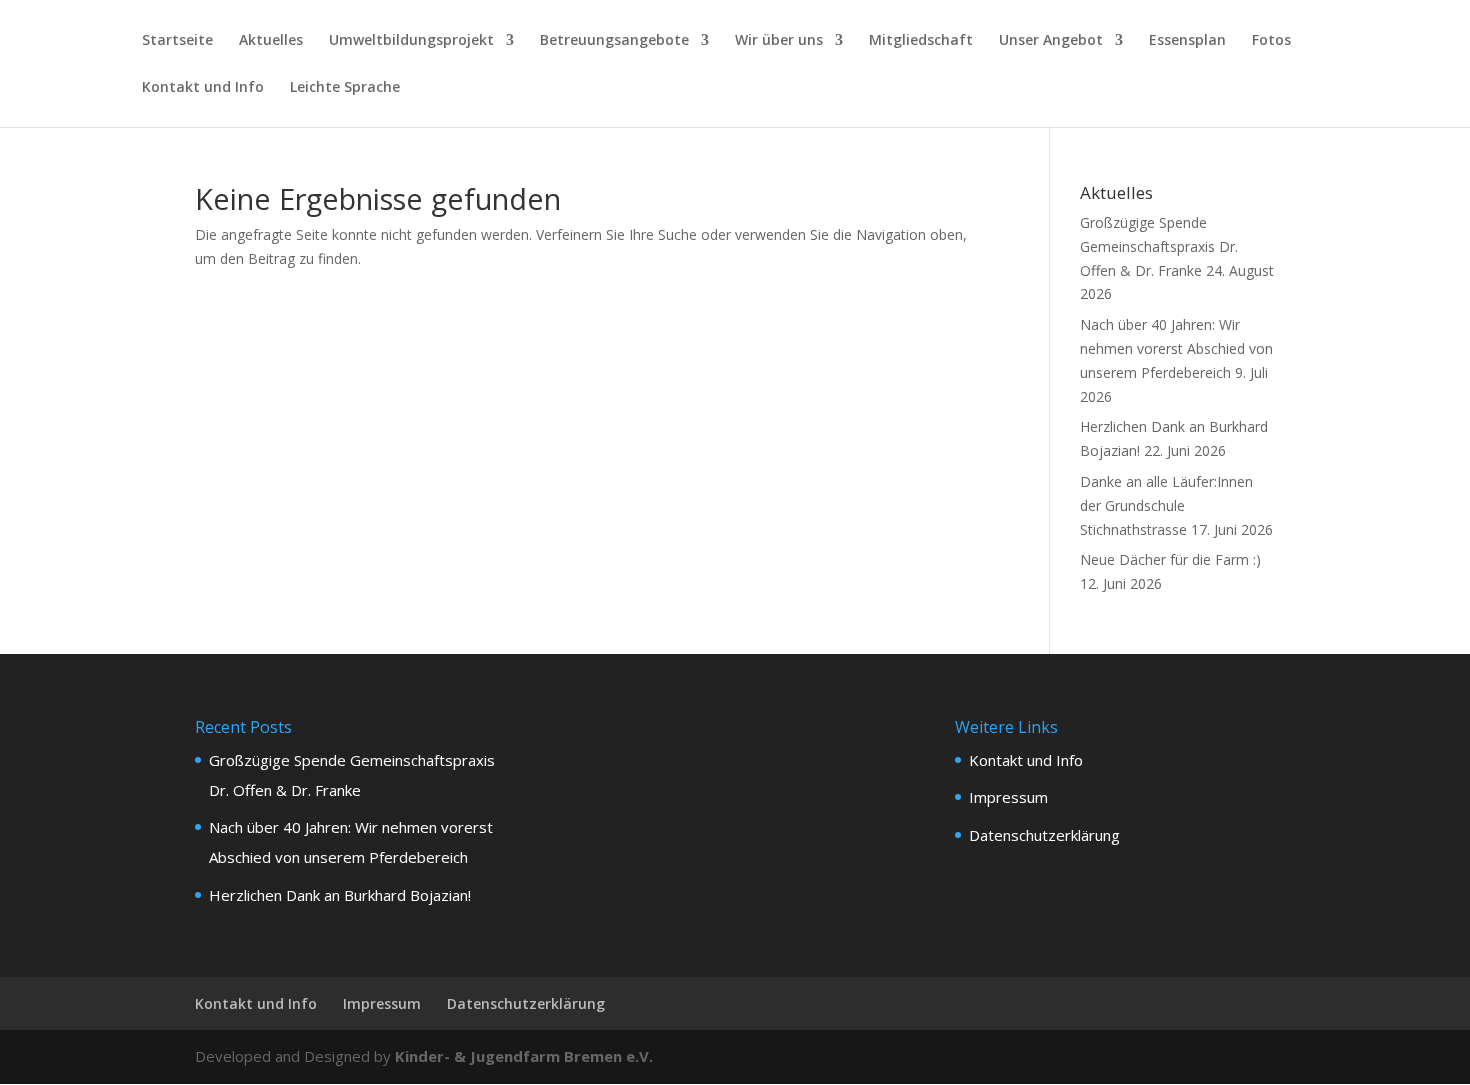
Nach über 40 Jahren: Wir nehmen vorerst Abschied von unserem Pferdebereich (1176, 348)
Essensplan (1187, 41)
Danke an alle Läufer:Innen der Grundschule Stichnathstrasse (1166, 505)
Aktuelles (271, 41)
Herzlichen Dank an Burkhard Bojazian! (340, 895)
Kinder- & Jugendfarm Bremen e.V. (524, 1056)
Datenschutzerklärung (1044, 835)
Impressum (1008, 797)
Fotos (1271, 41)
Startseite (177, 41)
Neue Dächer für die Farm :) (1170, 559)
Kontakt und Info (203, 88)
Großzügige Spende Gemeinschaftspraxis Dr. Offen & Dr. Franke (1159, 246)
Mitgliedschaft (921, 41)
